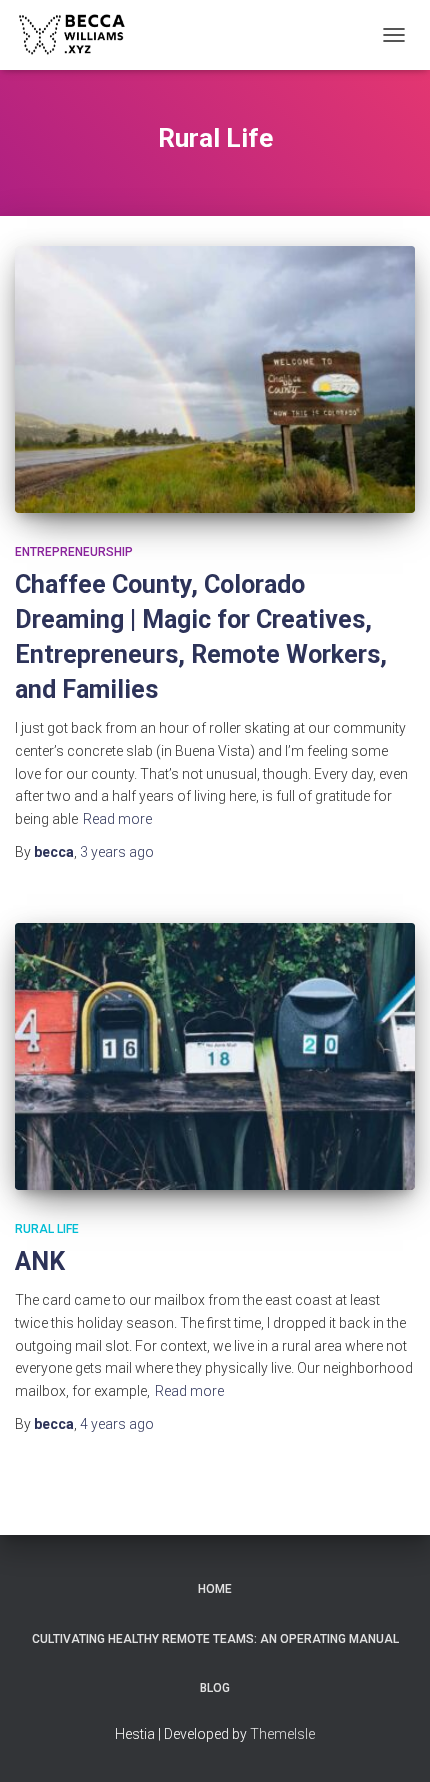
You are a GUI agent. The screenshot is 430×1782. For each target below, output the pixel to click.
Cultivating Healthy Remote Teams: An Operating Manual (215, 1639)
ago (117, 852)
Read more (117, 819)
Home (215, 1589)
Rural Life (47, 1229)
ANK (40, 1261)
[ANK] (215, 1056)
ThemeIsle (282, 1734)
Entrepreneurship (74, 552)
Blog (215, 1688)
